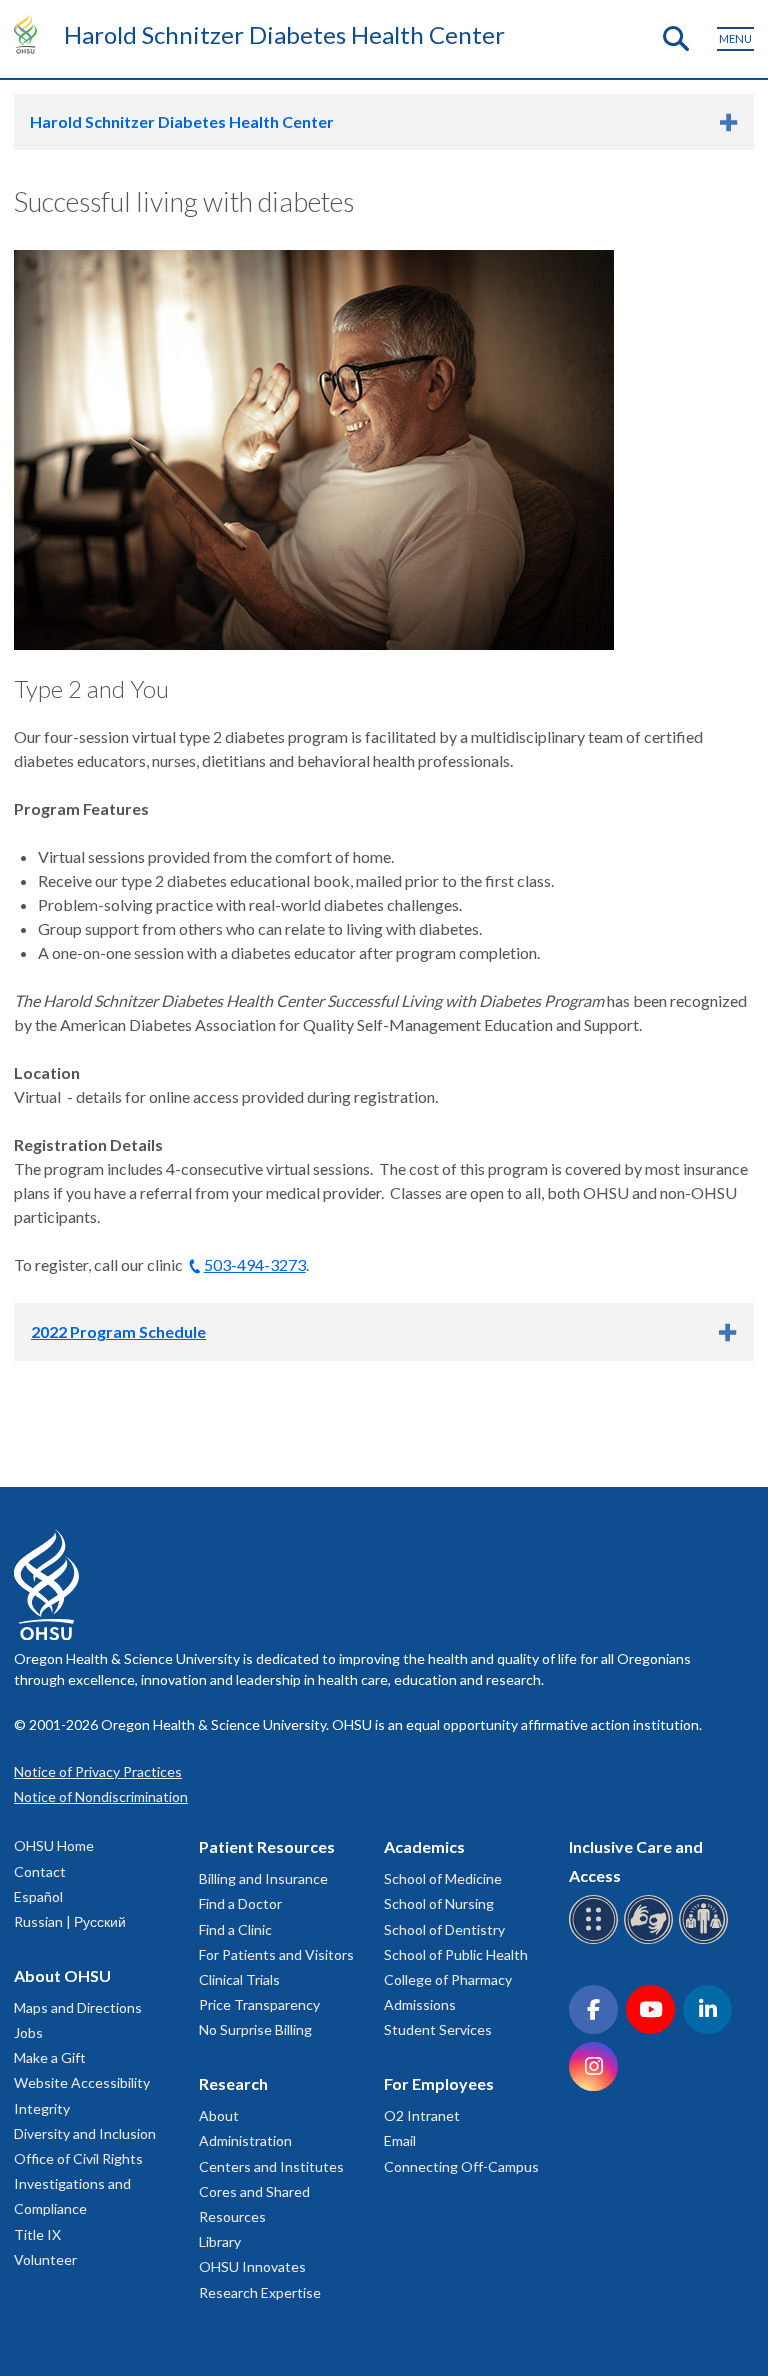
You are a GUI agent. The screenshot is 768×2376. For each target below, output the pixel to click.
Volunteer (45, 2259)
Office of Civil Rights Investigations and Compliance (78, 2183)
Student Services (438, 2029)
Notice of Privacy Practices (98, 1771)
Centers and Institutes (271, 2166)
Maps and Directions (78, 2007)
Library (220, 2241)
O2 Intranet (422, 2115)
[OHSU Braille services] (596, 1940)
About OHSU (62, 1975)
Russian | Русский (70, 1921)
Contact (40, 1871)
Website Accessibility (82, 2082)
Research (233, 2083)
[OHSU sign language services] (651, 1940)
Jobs (28, 2032)
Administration (245, 2140)
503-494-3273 (255, 1264)
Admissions (420, 2004)
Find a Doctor (240, 1903)
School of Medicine (443, 1878)
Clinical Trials (239, 1979)
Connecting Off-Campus (461, 2166)
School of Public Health (456, 1954)
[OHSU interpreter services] (706, 1940)
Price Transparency (259, 2004)
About (219, 2115)
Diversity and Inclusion (85, 2133)
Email (400, 2140)
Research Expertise (260, 2292)
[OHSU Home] (30, 34)
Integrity (42, 2108)
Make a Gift (50, 2057)
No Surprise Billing (255, 2029)
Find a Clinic (235, 1929)
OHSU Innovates (252, 2266)
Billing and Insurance (263, 1878)
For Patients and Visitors (276, 1954)
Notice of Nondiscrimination (101, 1796)
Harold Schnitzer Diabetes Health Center (284, 34)
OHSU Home (54, 1845)
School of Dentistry (444, 1929)
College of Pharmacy (448, 1979)
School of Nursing (439, 1903)
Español (38, 1896)
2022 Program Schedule (118, 1331)
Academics (424, 1846)
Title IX (37, 2234)
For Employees (439, 2083)
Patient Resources (267, 1846)
